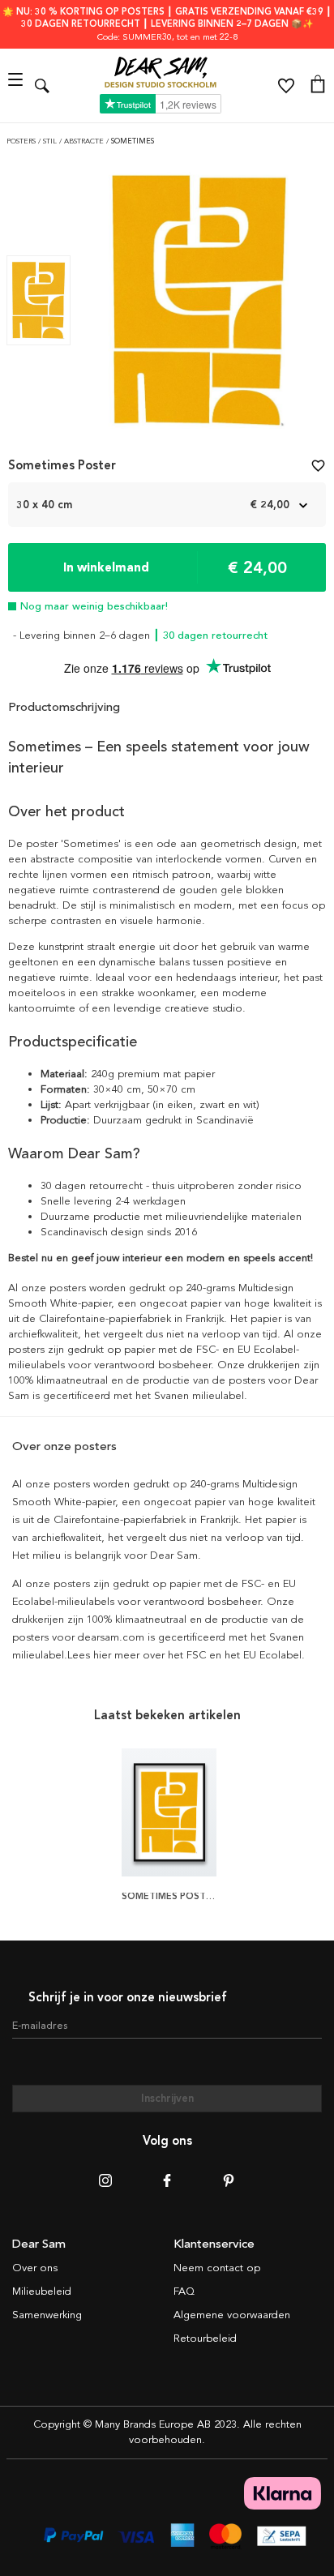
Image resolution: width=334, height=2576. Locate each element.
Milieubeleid (42, 2291)
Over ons (35, 2268)
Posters (22, 141)
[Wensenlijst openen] (286, 86)
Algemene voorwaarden (232, 2315)
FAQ (184, 2291)
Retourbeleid (205, 2339)
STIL (51, 141)
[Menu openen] (17, 86)
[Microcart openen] (318, 86)
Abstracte (85, 141)
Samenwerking (47, 2315)
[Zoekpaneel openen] (42, 86)
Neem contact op (217, 2268)
